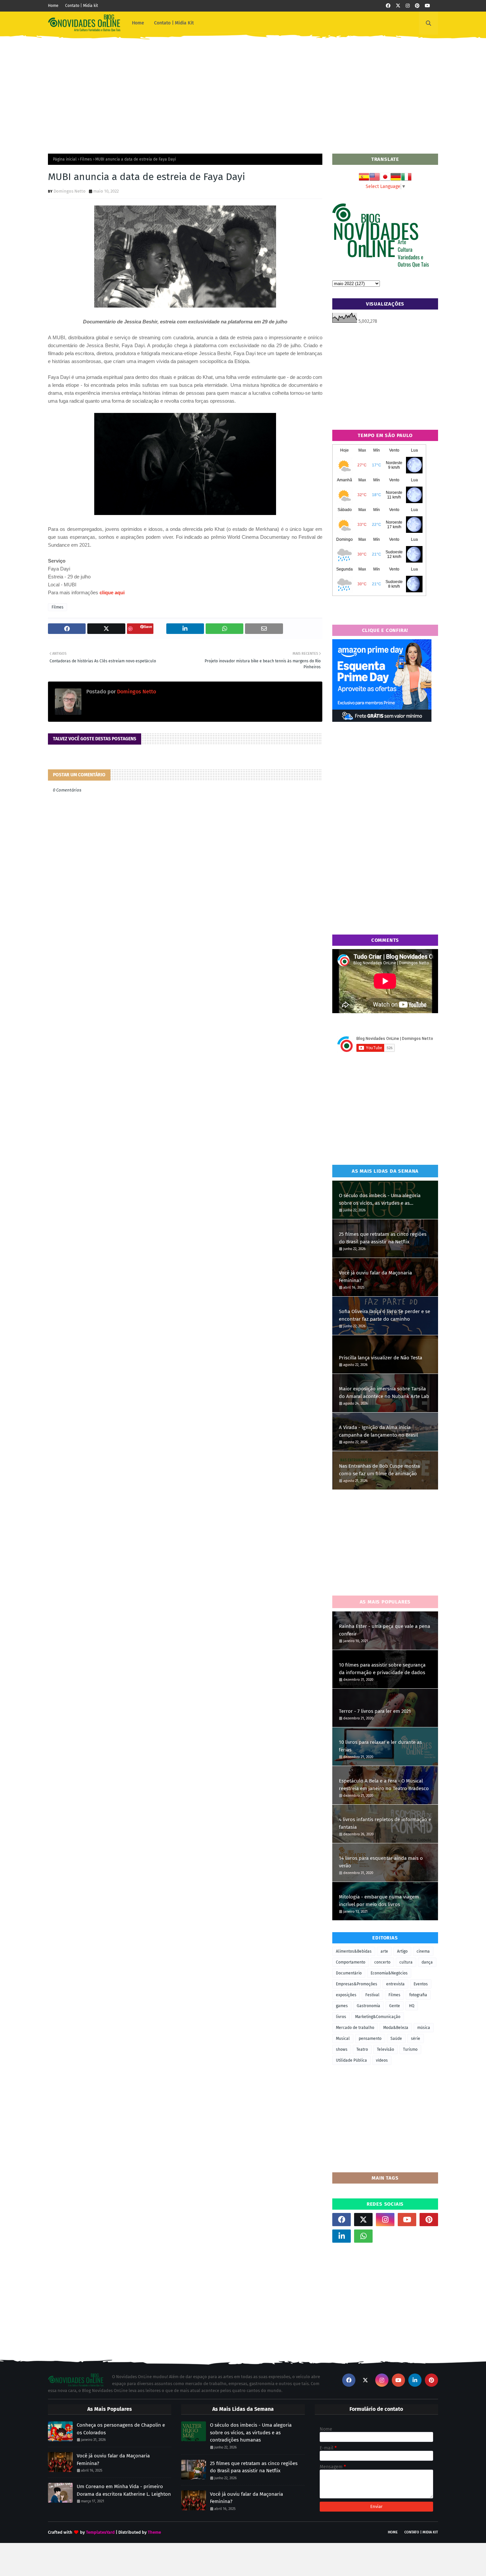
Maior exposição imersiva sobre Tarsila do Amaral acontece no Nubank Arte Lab (384, 1393)
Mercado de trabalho (355, 2028)
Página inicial (65, 159)
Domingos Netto (70, 191)
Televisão (385, 2049)
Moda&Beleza (396, 2028)
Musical (343, 2039)
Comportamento (351, 1962)
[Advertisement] (243, 91)
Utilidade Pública (351, 2060)
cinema (423, 1951)
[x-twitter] (398, 6)
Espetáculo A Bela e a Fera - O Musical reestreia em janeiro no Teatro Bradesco (384, 1785)
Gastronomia (368, 2006)
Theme (154, 2532)
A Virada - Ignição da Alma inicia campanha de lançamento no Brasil (378, 1431)
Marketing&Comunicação (378, 2017)
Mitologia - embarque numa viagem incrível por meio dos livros (379, 1901)
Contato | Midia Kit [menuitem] (174, 23)
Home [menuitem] (138, 23)
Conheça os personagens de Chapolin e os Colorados (121, 2429)
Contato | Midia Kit (421, 2532)
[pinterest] (417, 6)
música (424, 2028)
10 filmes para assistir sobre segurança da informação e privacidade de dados (382, 1669)
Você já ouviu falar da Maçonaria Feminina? (375, 1277)
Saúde (396, 2039)
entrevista (395, 1984)
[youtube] (427, 6)
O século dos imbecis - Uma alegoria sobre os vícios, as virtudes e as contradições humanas (380, 1200)
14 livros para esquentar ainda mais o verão (381, 1862)
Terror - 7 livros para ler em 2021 (375, 1711)
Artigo (402, 1951)
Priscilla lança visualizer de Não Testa (381, 1358)
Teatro (362, 2049)
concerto (382, 1962)
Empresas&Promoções (357, 1984)
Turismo (410, 2049)
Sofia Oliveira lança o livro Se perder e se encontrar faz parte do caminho (385, 1315)
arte (384, 1951)
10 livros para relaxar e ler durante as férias (380, 1746)
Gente (395, 2006)
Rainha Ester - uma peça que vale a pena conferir (385, 1630)
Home (53, 6)
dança (427, 1962)
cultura (406, 1962)
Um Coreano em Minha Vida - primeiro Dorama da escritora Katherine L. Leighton (124, 2490)
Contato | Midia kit (81, 6)
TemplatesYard (100, 2532)
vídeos (382, 2060)
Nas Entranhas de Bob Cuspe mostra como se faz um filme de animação (379, 1470)
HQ (412, 2006)
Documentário (349, 1973)
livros (341, 2017)
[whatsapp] (363, 2236)
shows (342, 2049)
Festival (372, 1995)
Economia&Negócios (389, 1973)
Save (148, 626)
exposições (346, 1995)
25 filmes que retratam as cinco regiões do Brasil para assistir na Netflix (383, 1238)
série (416, 2039)
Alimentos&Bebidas (354, 1951)
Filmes (86, 159)
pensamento (370, 2039)
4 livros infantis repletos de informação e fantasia (385, 1823)
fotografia (418, 1995)
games (342, 2006)
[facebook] (388, 6)
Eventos (421, 1984)
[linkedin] (342, 2236)
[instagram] (408, 6)
